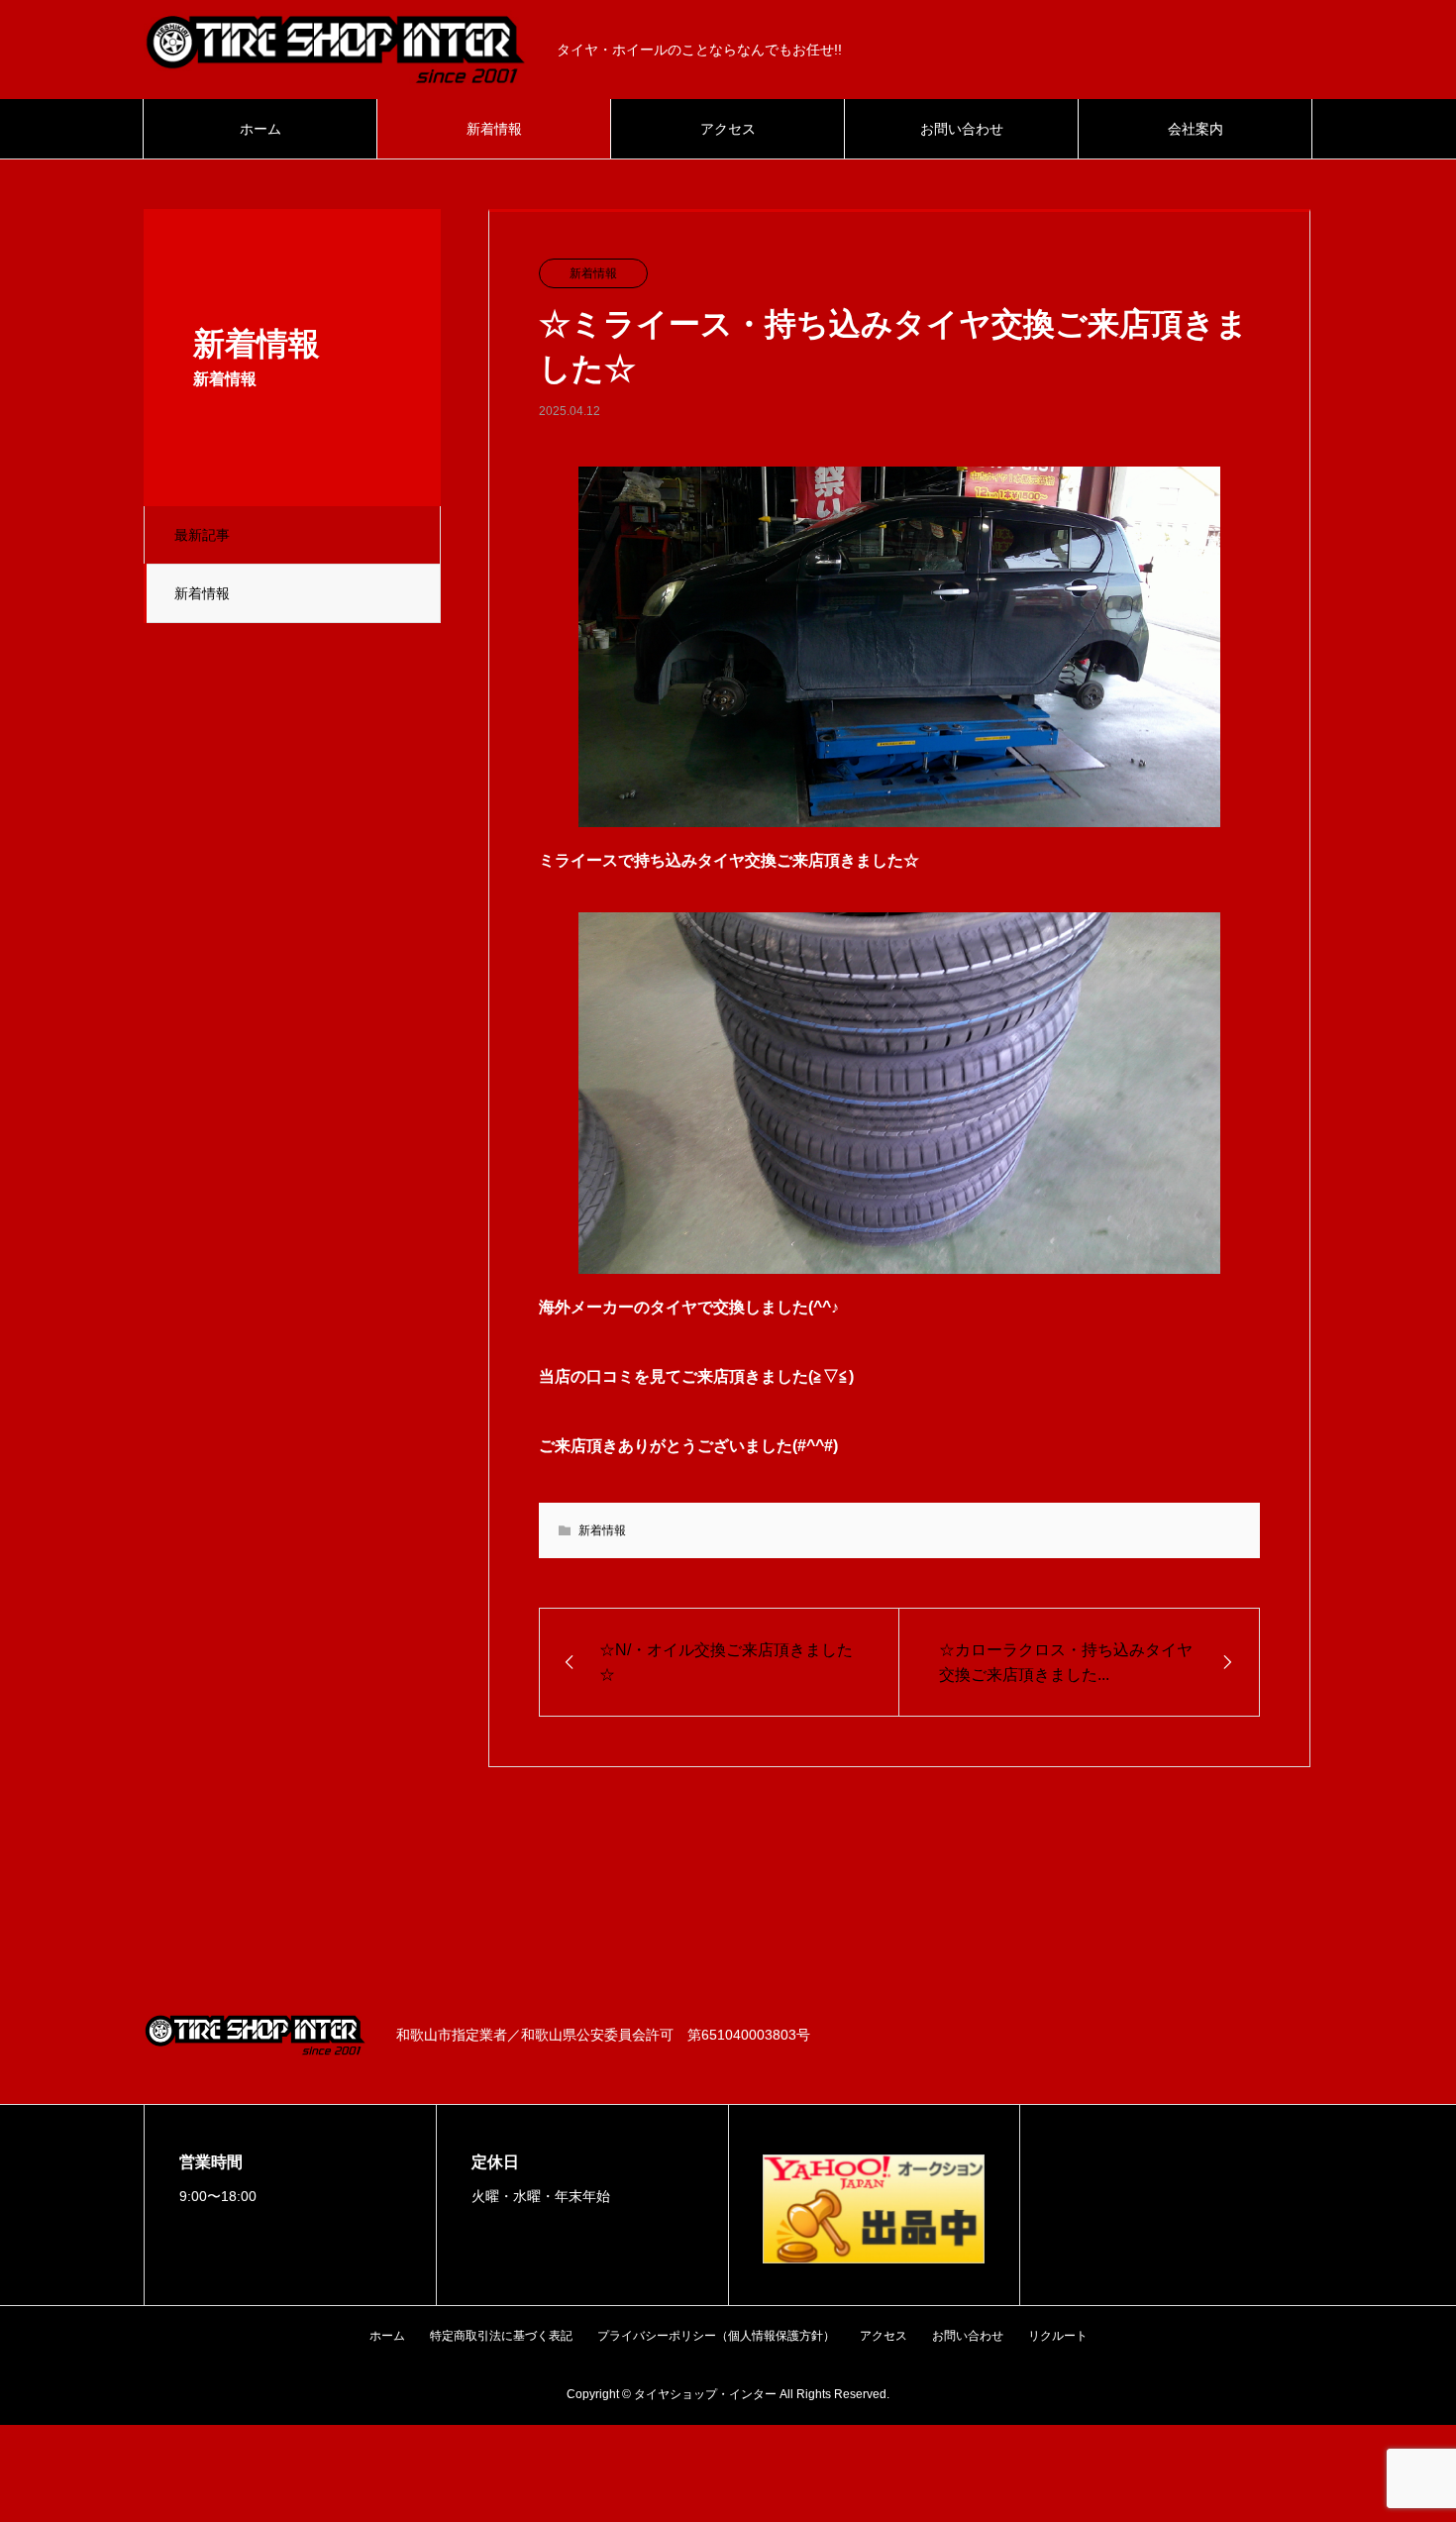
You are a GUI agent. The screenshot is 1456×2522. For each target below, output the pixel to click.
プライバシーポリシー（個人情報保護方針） (716, 2336)
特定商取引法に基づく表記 (501, 2336)
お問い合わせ (962, 129)
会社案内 (1196, 129)
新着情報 (494, 129)
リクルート (1058, 2336)
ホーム (260, 129)
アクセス (728, 129)
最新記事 (202, 535)
